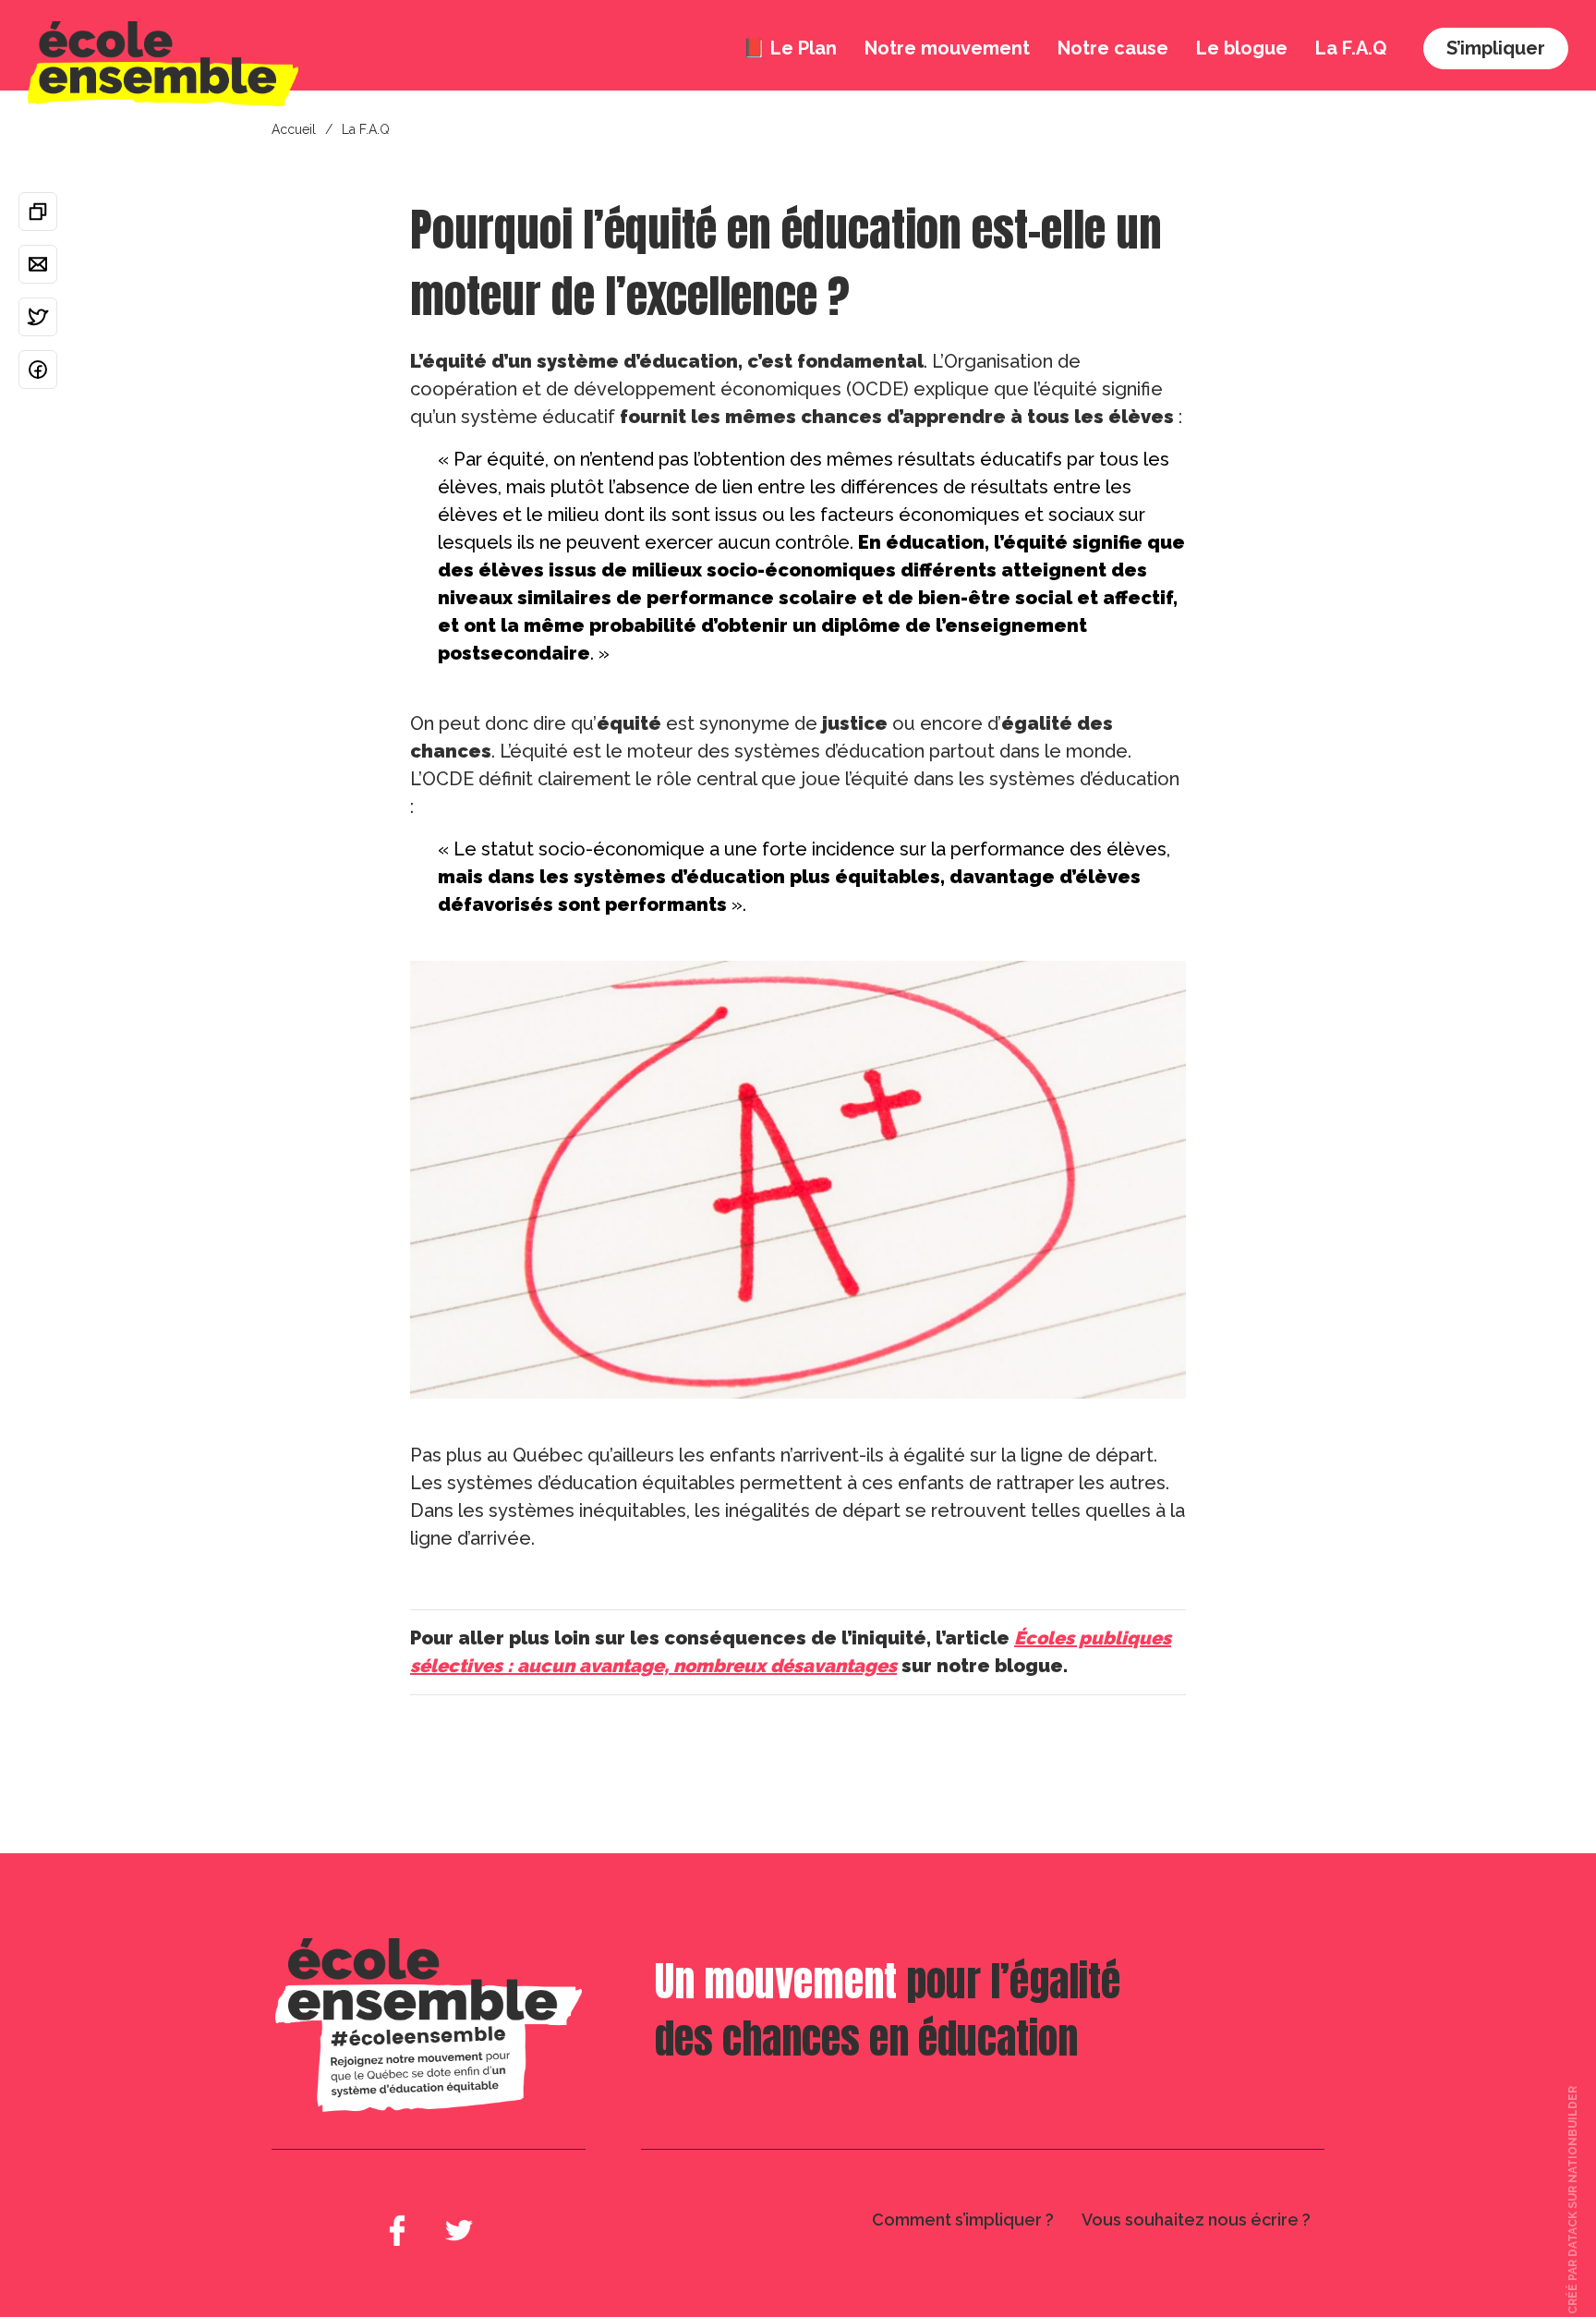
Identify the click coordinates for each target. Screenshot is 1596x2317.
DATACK (1573, 2233)
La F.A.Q (1351, 48)
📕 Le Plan (790, 48)
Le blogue (1242, 48)
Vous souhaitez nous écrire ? (1196, 2220)
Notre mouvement (947, 48)
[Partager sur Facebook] (38, 370)
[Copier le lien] (38, 212)
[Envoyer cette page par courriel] (38, 264)
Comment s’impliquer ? (963, 2220)
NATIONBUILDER (1573, 2134)
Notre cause (1113, 48)
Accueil (294, 129)
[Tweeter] (38, 317)
